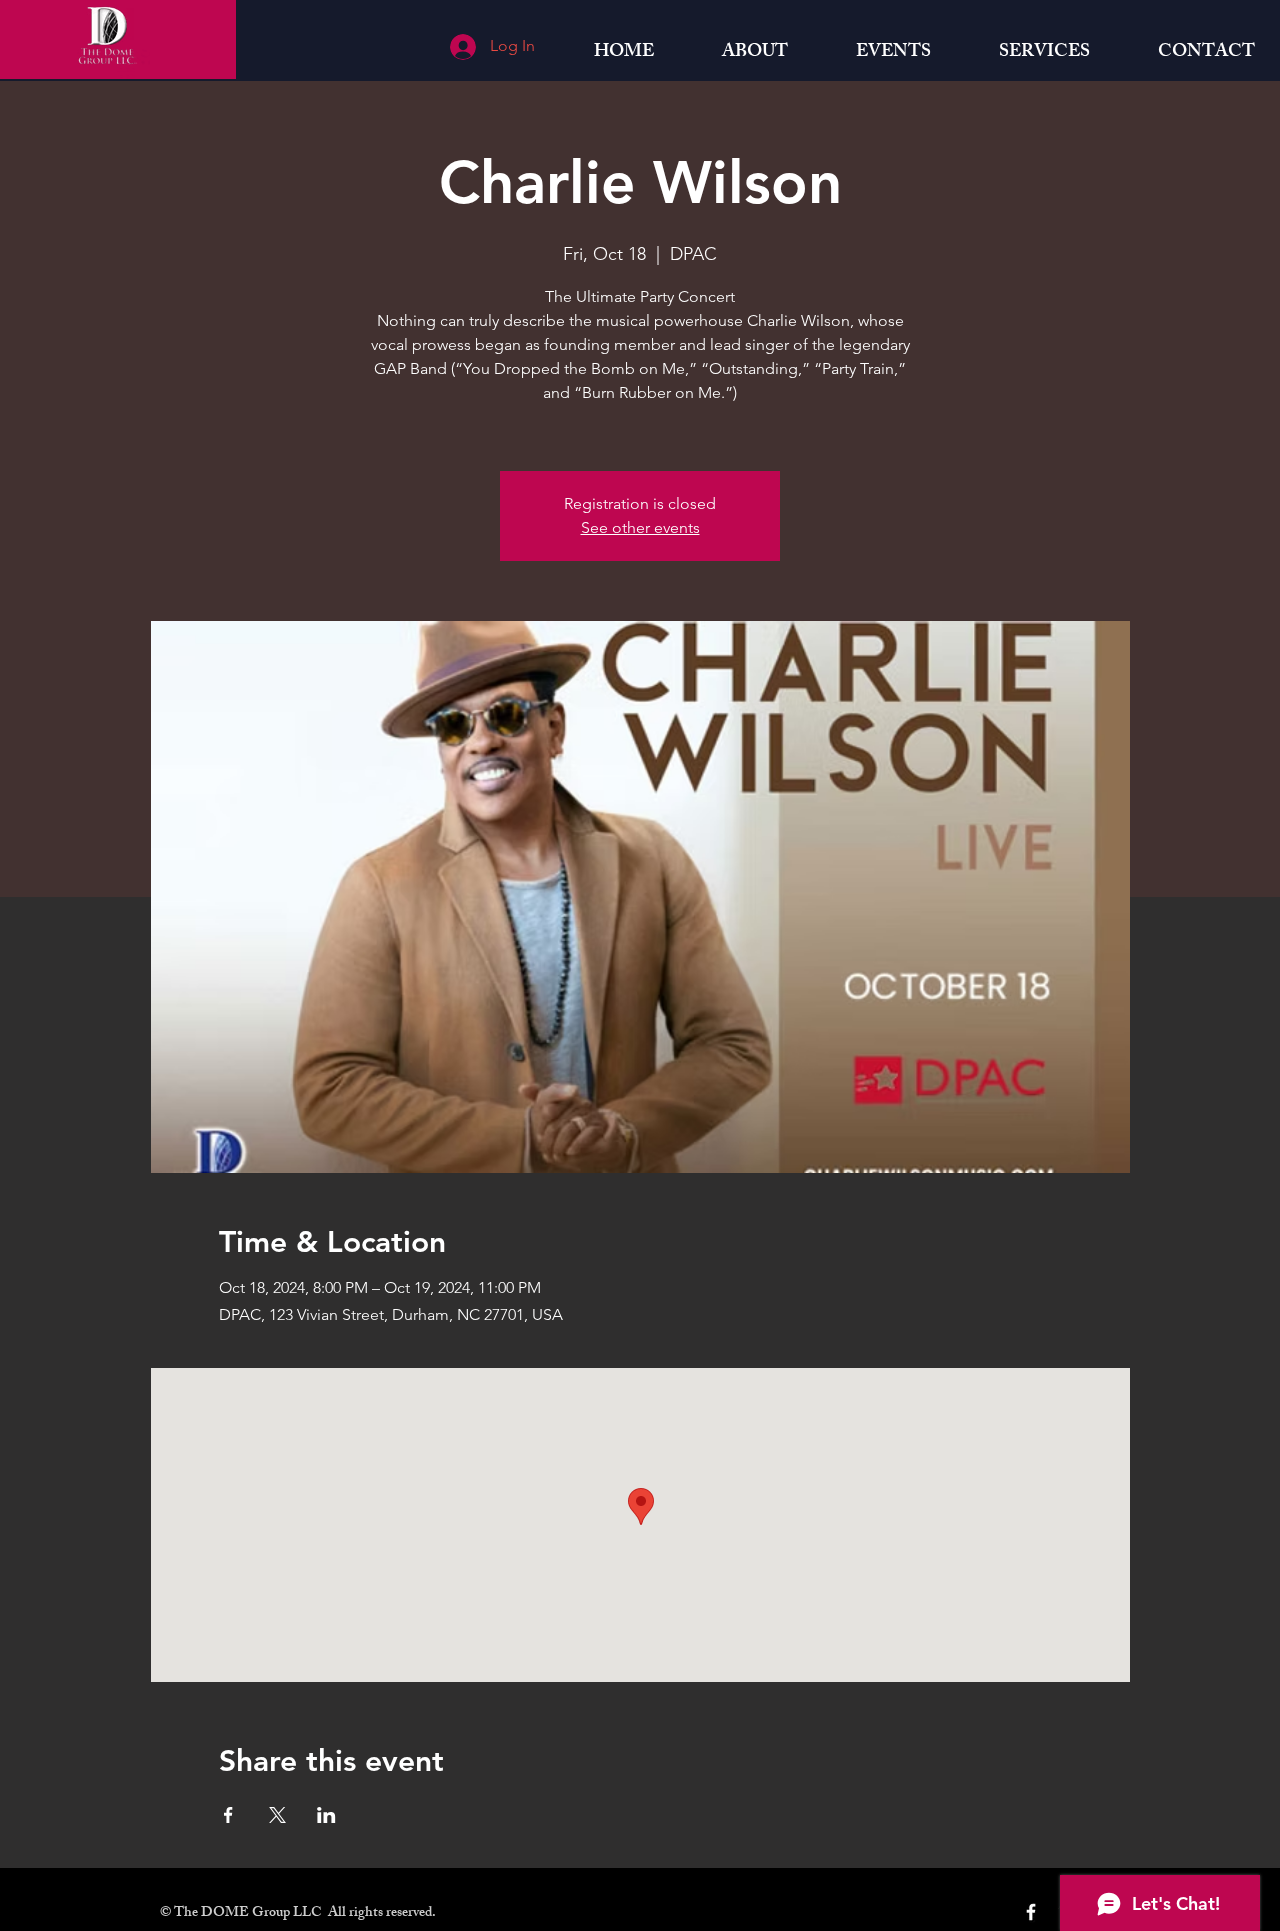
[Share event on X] (277, 1815)
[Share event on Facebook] (228, 1815)
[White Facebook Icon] (1031, 1912)
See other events (640, 527)
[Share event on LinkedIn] (326, 1815)
